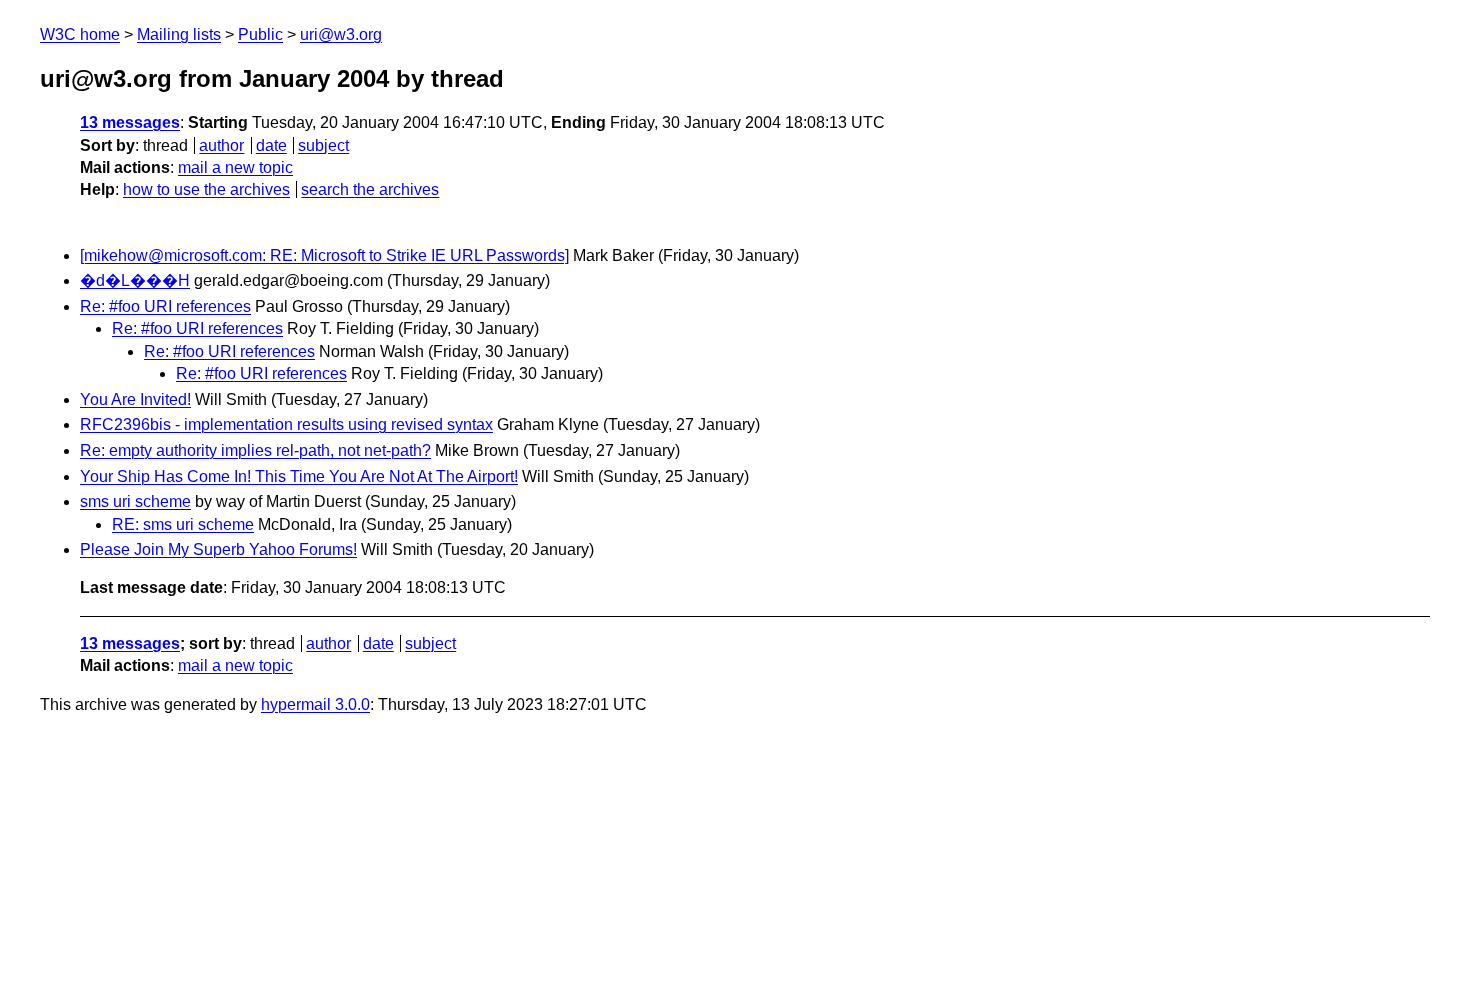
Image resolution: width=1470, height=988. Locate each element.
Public (260, 34)
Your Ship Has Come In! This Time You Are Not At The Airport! (299, 476)
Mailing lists (179, 34)
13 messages (130, 122)
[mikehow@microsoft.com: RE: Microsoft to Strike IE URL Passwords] (324, 255)
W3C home (80, 34)
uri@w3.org (341, 34)
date (271, 145)
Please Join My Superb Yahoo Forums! (218, 549)
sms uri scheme (135, 501)
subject (323, 145)
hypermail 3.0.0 (315, 704)
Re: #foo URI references (165, 306)
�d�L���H (135, 280)
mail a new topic (235, 167)
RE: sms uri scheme (183, 524)
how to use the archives (206, 189)
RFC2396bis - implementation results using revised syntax (286, 424)
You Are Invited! (135, 399)
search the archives (370, 189)
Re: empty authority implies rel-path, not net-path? (255, 450)
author (221, 145)
